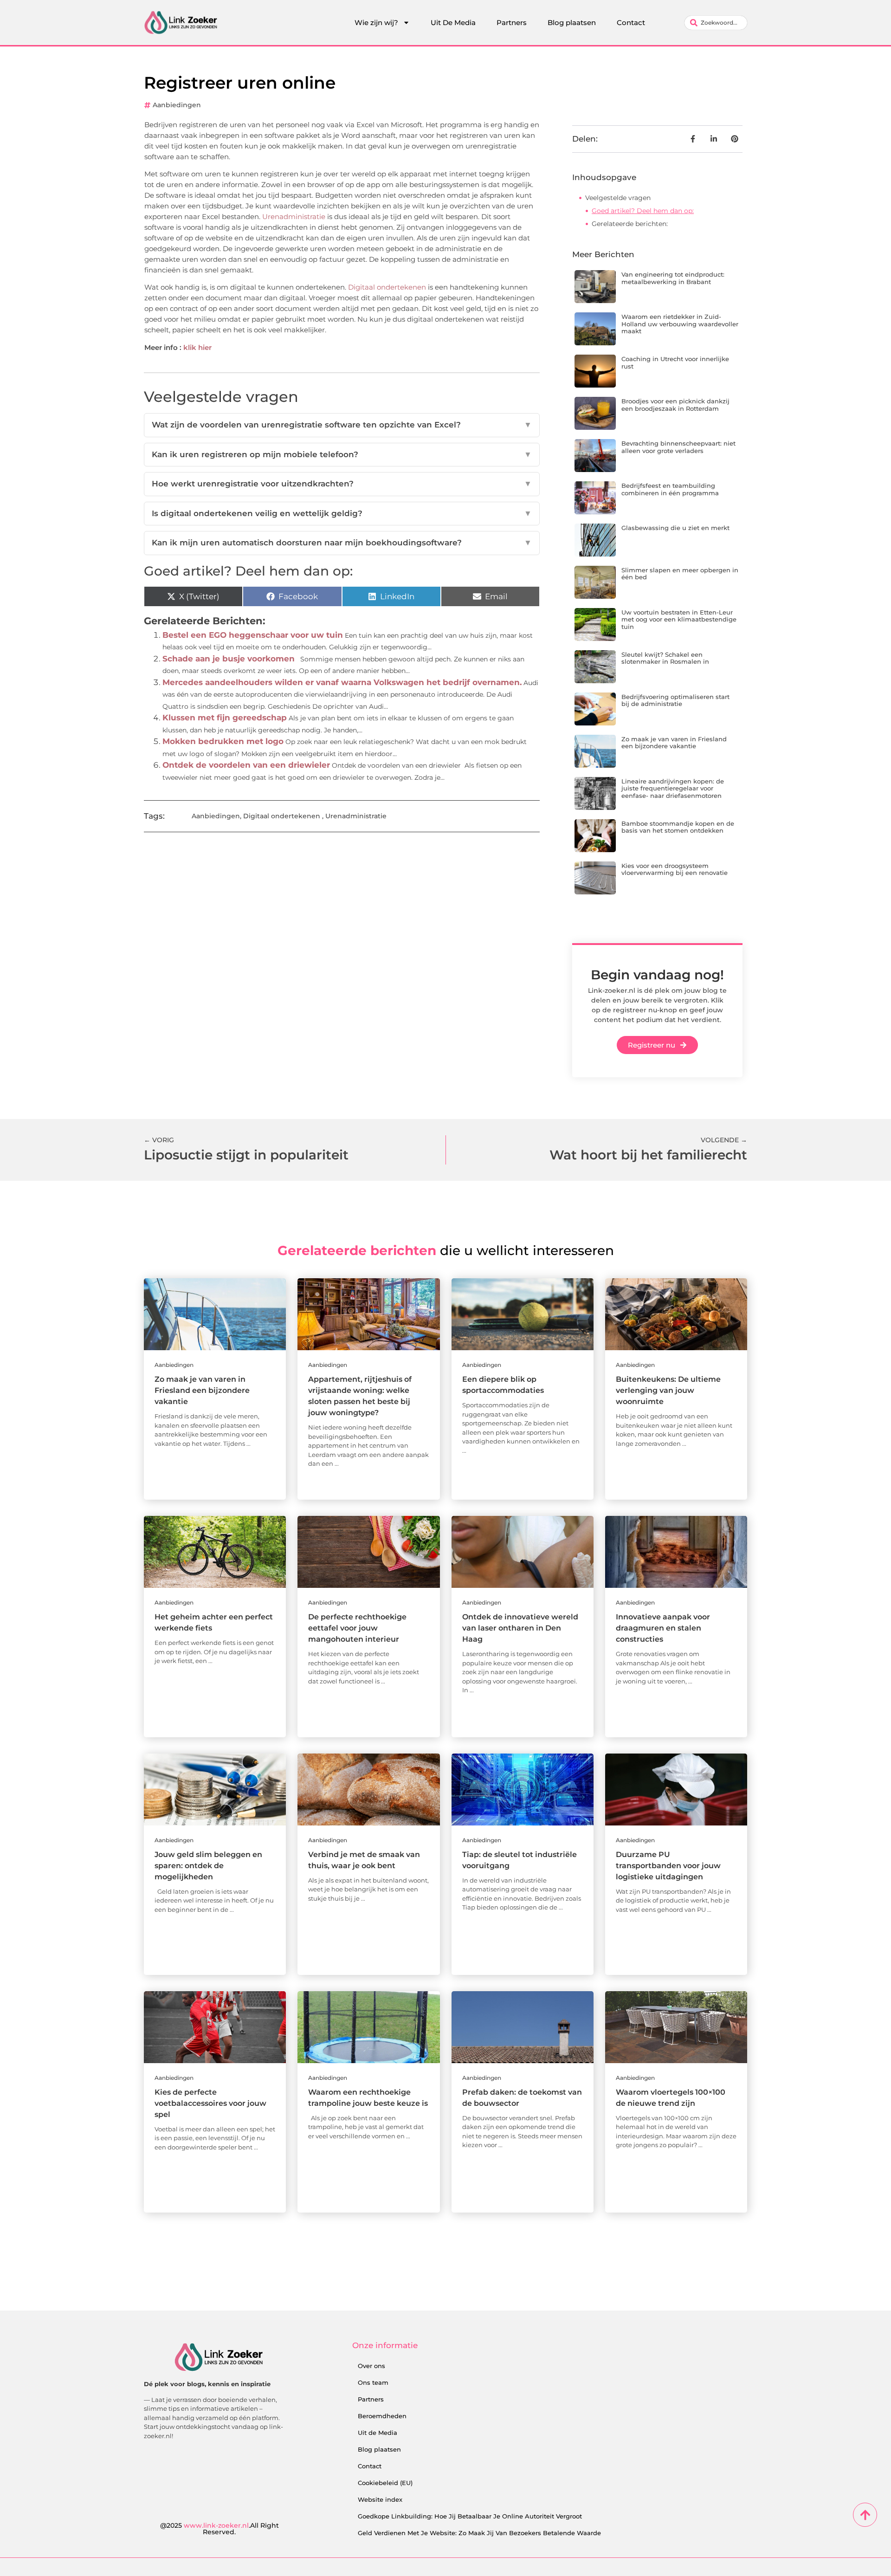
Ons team (373, 2382)
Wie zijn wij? (376, 23)
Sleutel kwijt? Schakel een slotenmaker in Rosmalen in (665, 658)
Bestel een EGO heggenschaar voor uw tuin (253, 635)
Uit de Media (378, 2433)
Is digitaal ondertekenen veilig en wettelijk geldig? (342, 513)
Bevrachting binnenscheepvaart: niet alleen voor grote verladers (678, 447)
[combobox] (716, 23)
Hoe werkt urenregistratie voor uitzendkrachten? (342, 484)
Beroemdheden (382, 2416)
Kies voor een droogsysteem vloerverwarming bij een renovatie (675, 869)
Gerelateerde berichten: (630, 224)
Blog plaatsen (572, 23)
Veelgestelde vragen (618, 198)
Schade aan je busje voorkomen (229, 659)
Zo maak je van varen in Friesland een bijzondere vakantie (674, 743)
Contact (631, 23)
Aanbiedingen (177, 105)
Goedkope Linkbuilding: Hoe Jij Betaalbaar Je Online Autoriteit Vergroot (470, 2516)
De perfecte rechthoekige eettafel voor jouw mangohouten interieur (357, 1628)
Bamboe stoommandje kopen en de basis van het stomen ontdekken (678, 827)
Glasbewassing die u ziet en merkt (675, 528)
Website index (380, 2499)
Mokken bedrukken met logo (223, 741)
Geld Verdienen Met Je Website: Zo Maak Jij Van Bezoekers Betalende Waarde (479, 2533)
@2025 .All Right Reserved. (220, 2529)
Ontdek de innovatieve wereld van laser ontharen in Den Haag (520, 1628)
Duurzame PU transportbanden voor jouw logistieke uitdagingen (668, 1866)
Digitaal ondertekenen (387, 287)
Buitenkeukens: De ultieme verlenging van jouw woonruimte (668, 1390)
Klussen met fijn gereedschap (225, 718)
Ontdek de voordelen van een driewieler (246, 765)
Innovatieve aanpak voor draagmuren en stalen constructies (663, 1628)
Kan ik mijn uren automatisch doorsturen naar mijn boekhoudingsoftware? (342, 543)
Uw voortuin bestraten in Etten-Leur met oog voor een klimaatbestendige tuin (679, 619)
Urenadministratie (294, 217)
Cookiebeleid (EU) (385, 2483)
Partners (512, 23)
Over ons (371, 2366)
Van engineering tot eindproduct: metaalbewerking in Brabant (673, 278)
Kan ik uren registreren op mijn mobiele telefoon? (342, 454)
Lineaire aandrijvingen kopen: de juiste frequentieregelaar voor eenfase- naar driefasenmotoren (673, 788)
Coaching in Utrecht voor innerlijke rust (675, 362)
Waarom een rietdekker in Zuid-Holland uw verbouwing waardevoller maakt (680, 324)
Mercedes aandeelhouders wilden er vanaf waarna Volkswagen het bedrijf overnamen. (342, 682)
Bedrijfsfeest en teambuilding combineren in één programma (670, 489)
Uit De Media (453, 23)
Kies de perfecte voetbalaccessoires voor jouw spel (210, 2103)
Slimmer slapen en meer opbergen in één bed (680, 574)
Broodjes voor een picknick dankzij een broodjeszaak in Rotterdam (675, 405)
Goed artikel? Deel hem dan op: (643, 211)
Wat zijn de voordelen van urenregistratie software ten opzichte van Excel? (342, 425)
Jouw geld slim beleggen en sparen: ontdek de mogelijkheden (208, 1866)
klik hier (197, 347)
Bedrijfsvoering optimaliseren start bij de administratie (675, 700)
